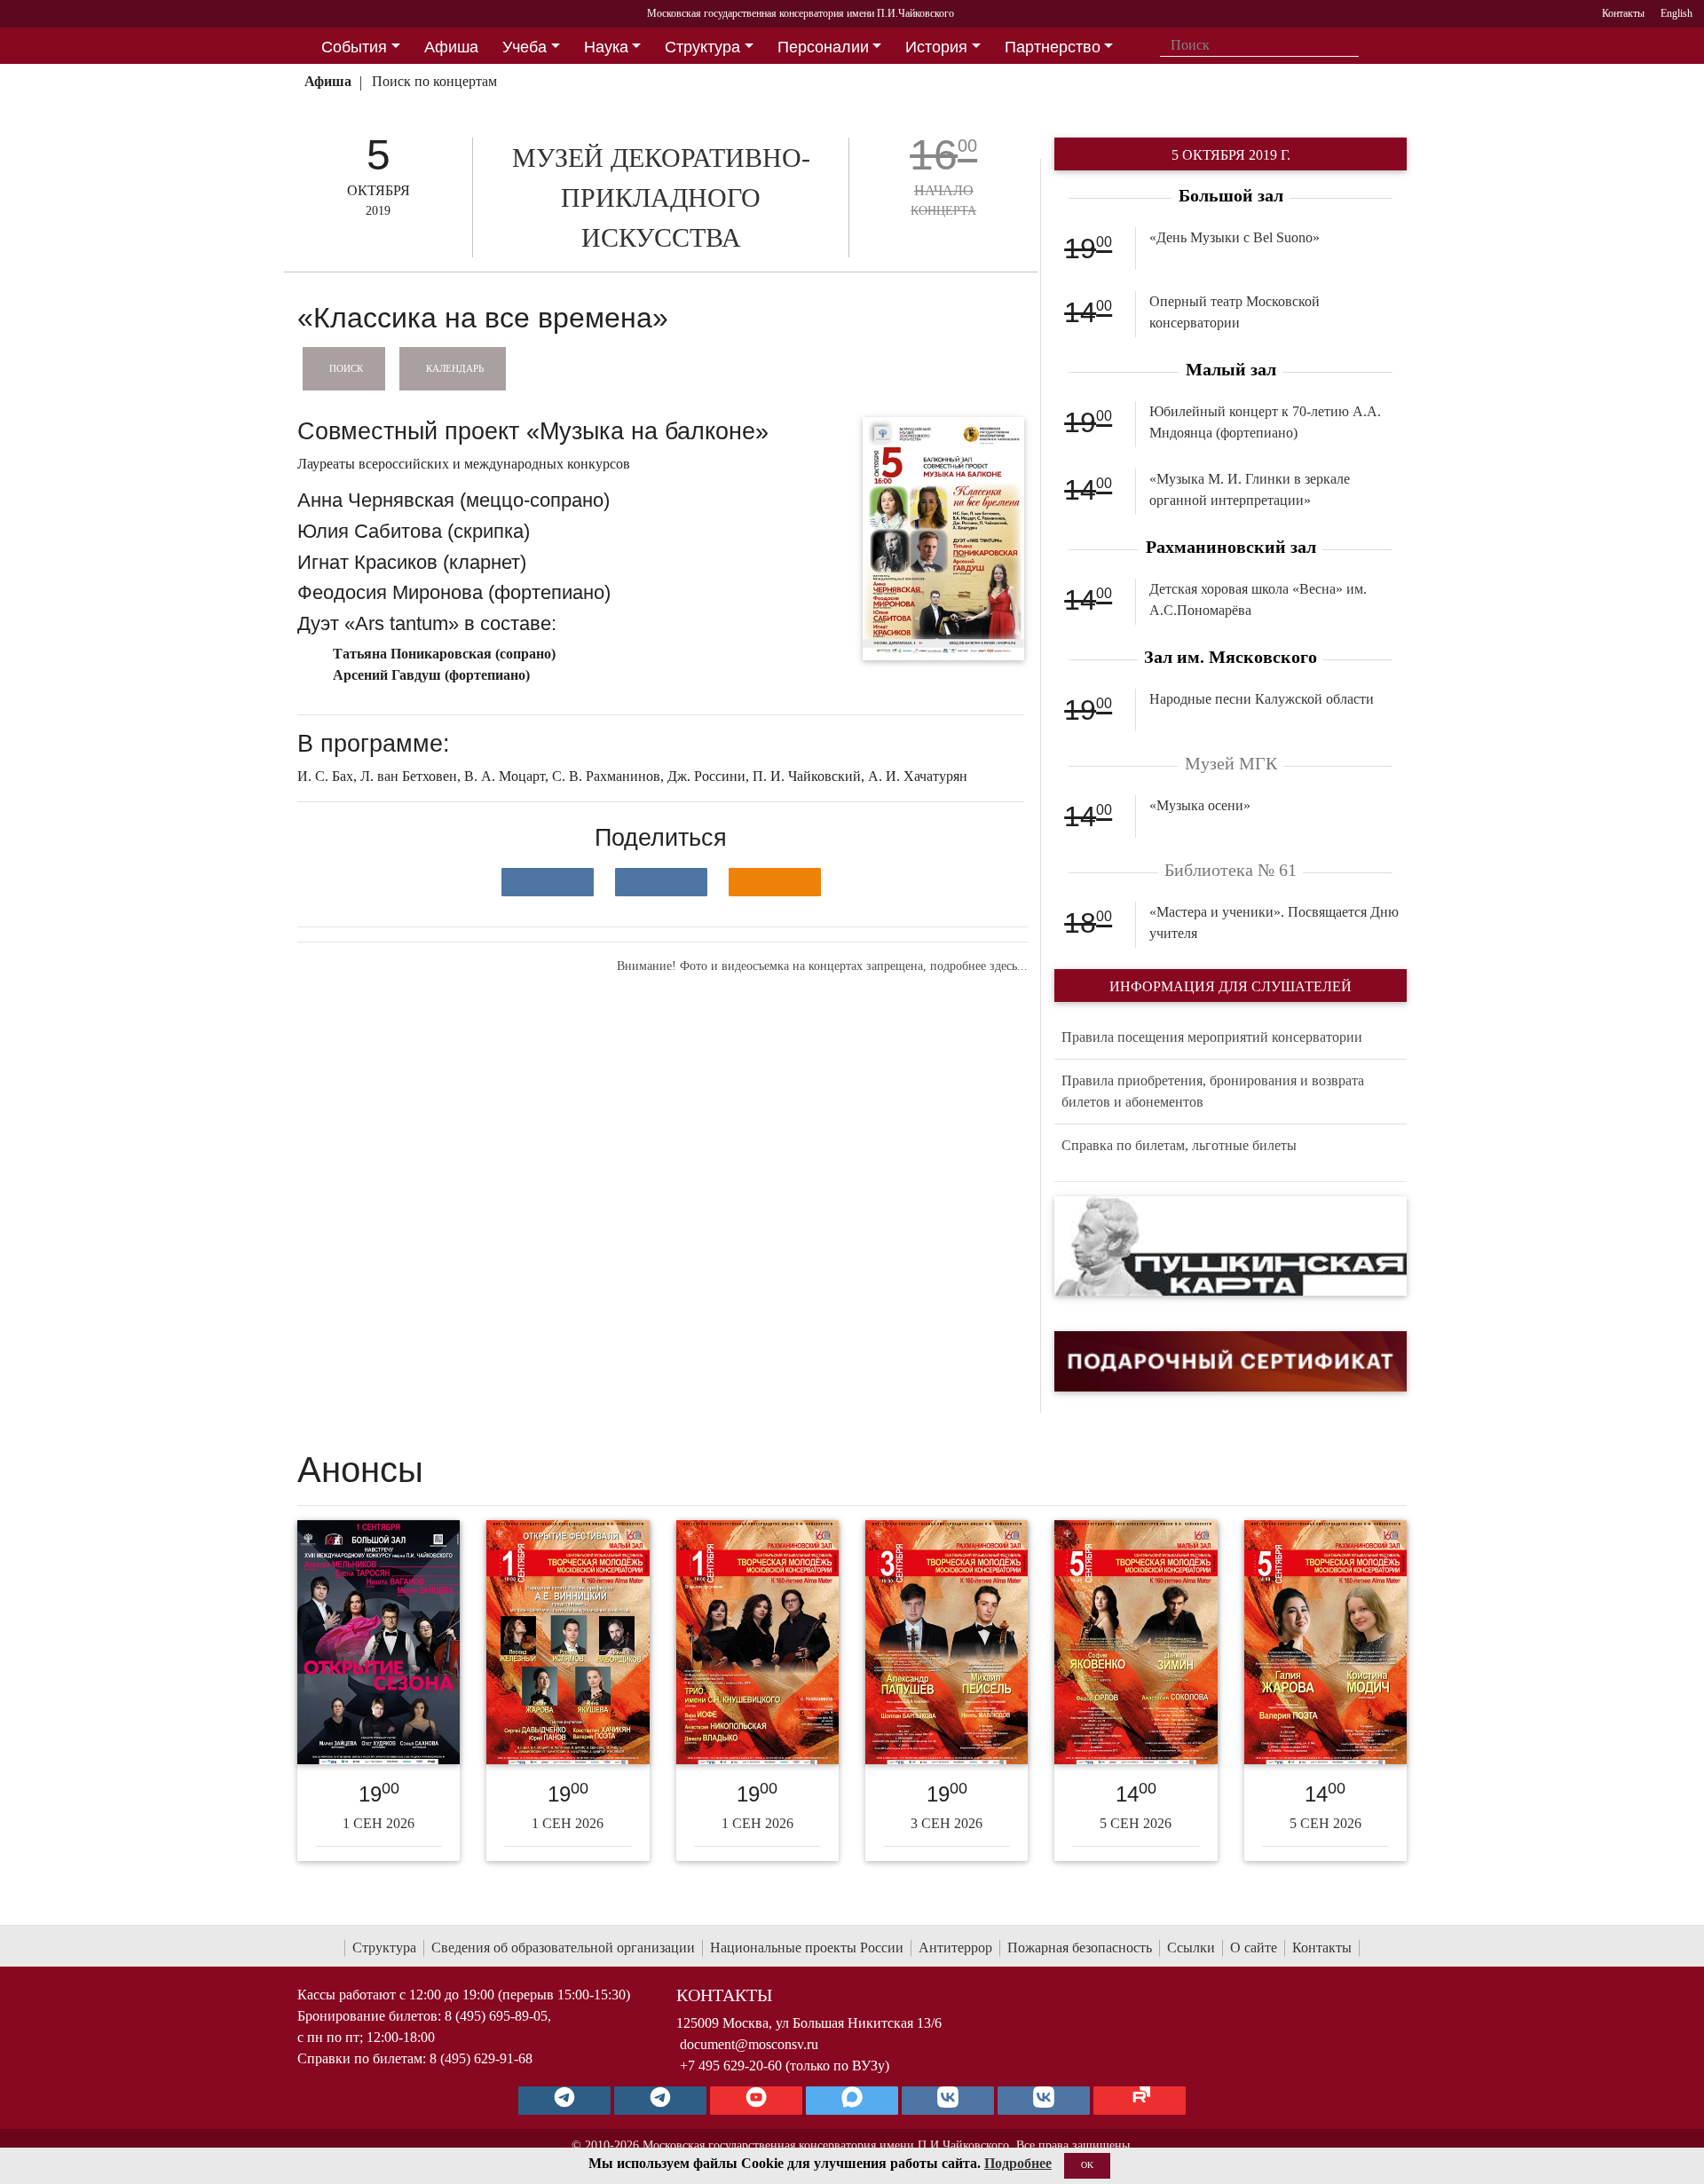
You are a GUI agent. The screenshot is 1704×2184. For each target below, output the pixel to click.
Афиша (328, 81)
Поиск (346, 367)
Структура (384, 1947)
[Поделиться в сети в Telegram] (661, 882)
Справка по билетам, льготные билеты (1179, 1145)
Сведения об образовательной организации (563, 1947)
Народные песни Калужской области (1262, 699)
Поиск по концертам (434, 81)
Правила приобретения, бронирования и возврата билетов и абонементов (1213, 1091)
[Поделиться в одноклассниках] (775, 882)
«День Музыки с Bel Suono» (1235, 237)
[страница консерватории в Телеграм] (564, 2101)
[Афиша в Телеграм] (1140, 2101)
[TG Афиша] (660, 2101)
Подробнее (1018, 2163)
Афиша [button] (451, 47)
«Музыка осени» (1200, 805)
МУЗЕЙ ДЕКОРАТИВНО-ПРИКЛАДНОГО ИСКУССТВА (661, 197)
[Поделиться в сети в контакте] (548, 882)
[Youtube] (756, 2101)
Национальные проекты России (807, 1947)
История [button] (936, 47)
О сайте (1254, 1947)
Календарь (455, 367)
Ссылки (1191, 1947)
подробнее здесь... (979, 966)
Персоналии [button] (823, 47)
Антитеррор (955, 1947)
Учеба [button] (525, 47)
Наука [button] (606, 47)
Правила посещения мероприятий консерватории (1212, 1037)
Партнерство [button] (1053, 47)
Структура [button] (702, 47)
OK (1087, 2165)
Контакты (1322, 1947)
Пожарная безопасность (1080, 1947)
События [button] (354, 47)
